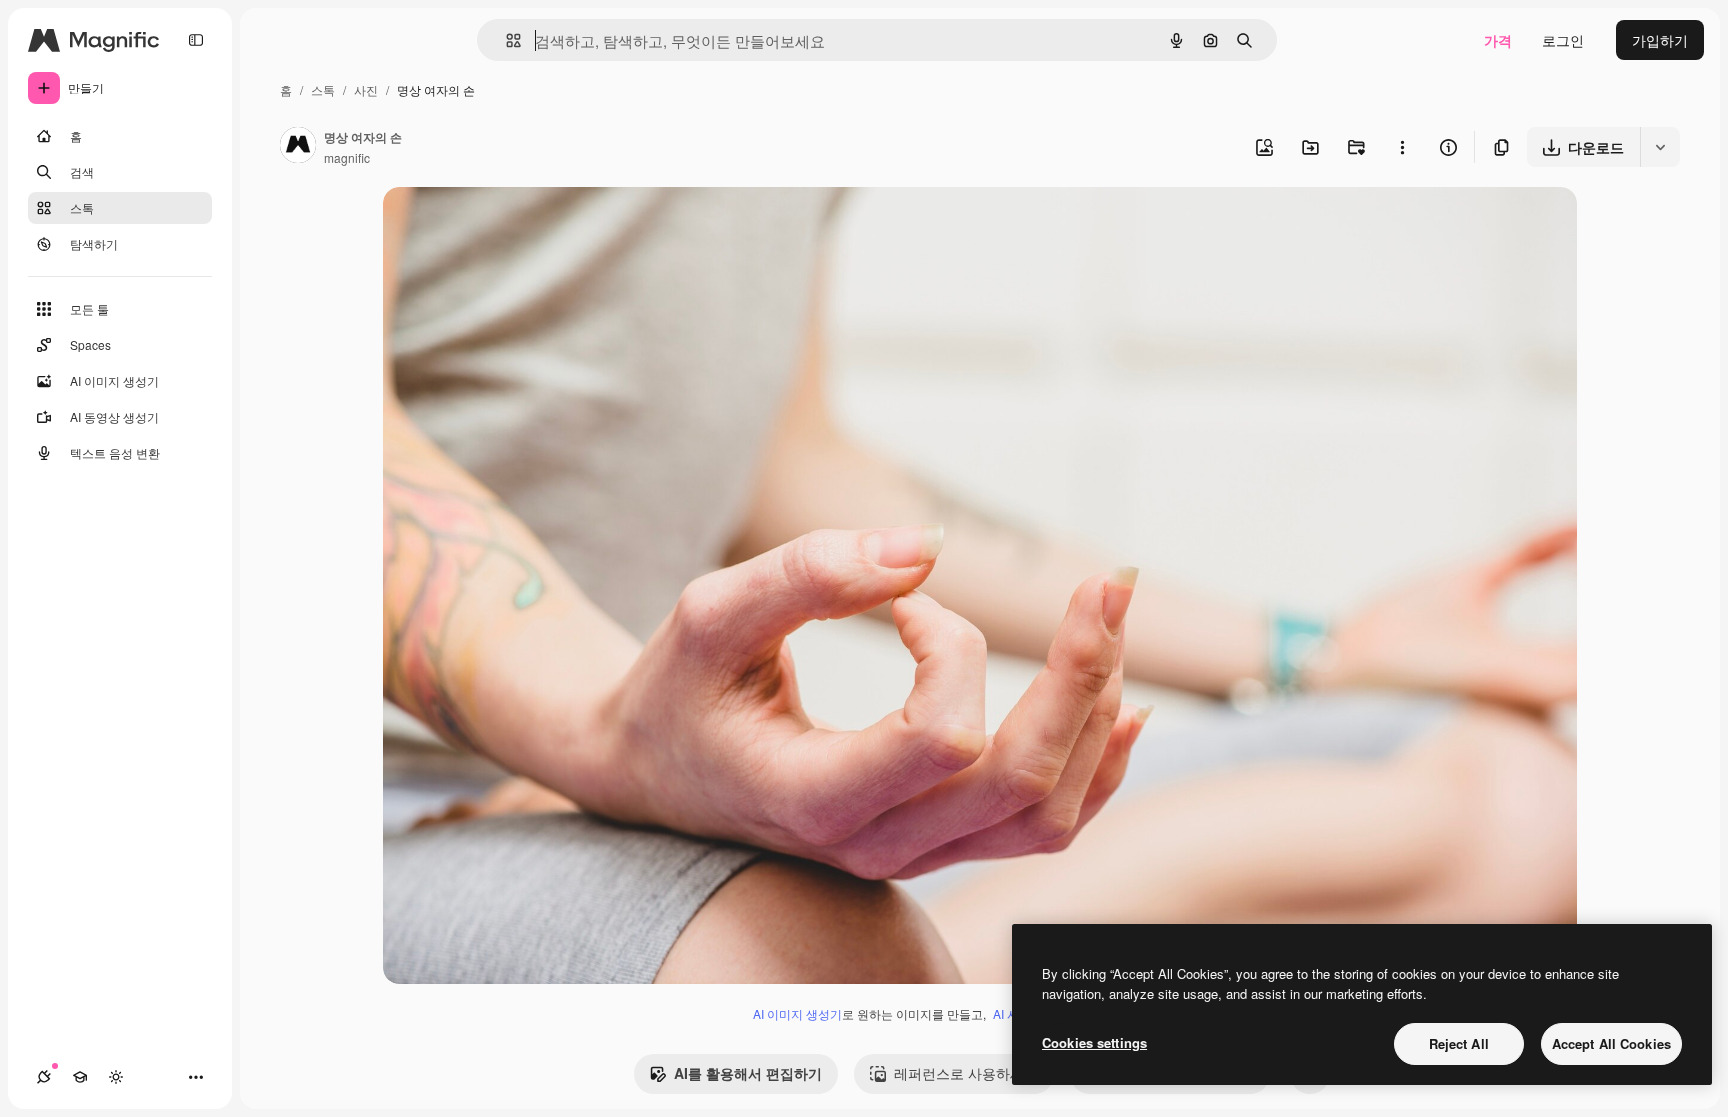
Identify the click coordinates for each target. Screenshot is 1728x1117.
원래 (498, 225)
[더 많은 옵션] (1402, 147)
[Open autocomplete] (505, 40)
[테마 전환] (116, 1077)
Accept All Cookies (1611, 1043)
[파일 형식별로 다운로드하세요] (1660, 147)
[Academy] (80, 1077)
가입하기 (1660, 40)
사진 (366, 89)
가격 (1498, 40)
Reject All (1459, 1043)
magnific (347, 157)
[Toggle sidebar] (196, 40)
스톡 (323, 89)
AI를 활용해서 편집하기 (748, 1073)
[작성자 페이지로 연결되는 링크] (298, 147)
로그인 (1563, 40)
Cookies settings (1094, 1042)
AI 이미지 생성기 (797, 1013)
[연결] (44, 1077)
